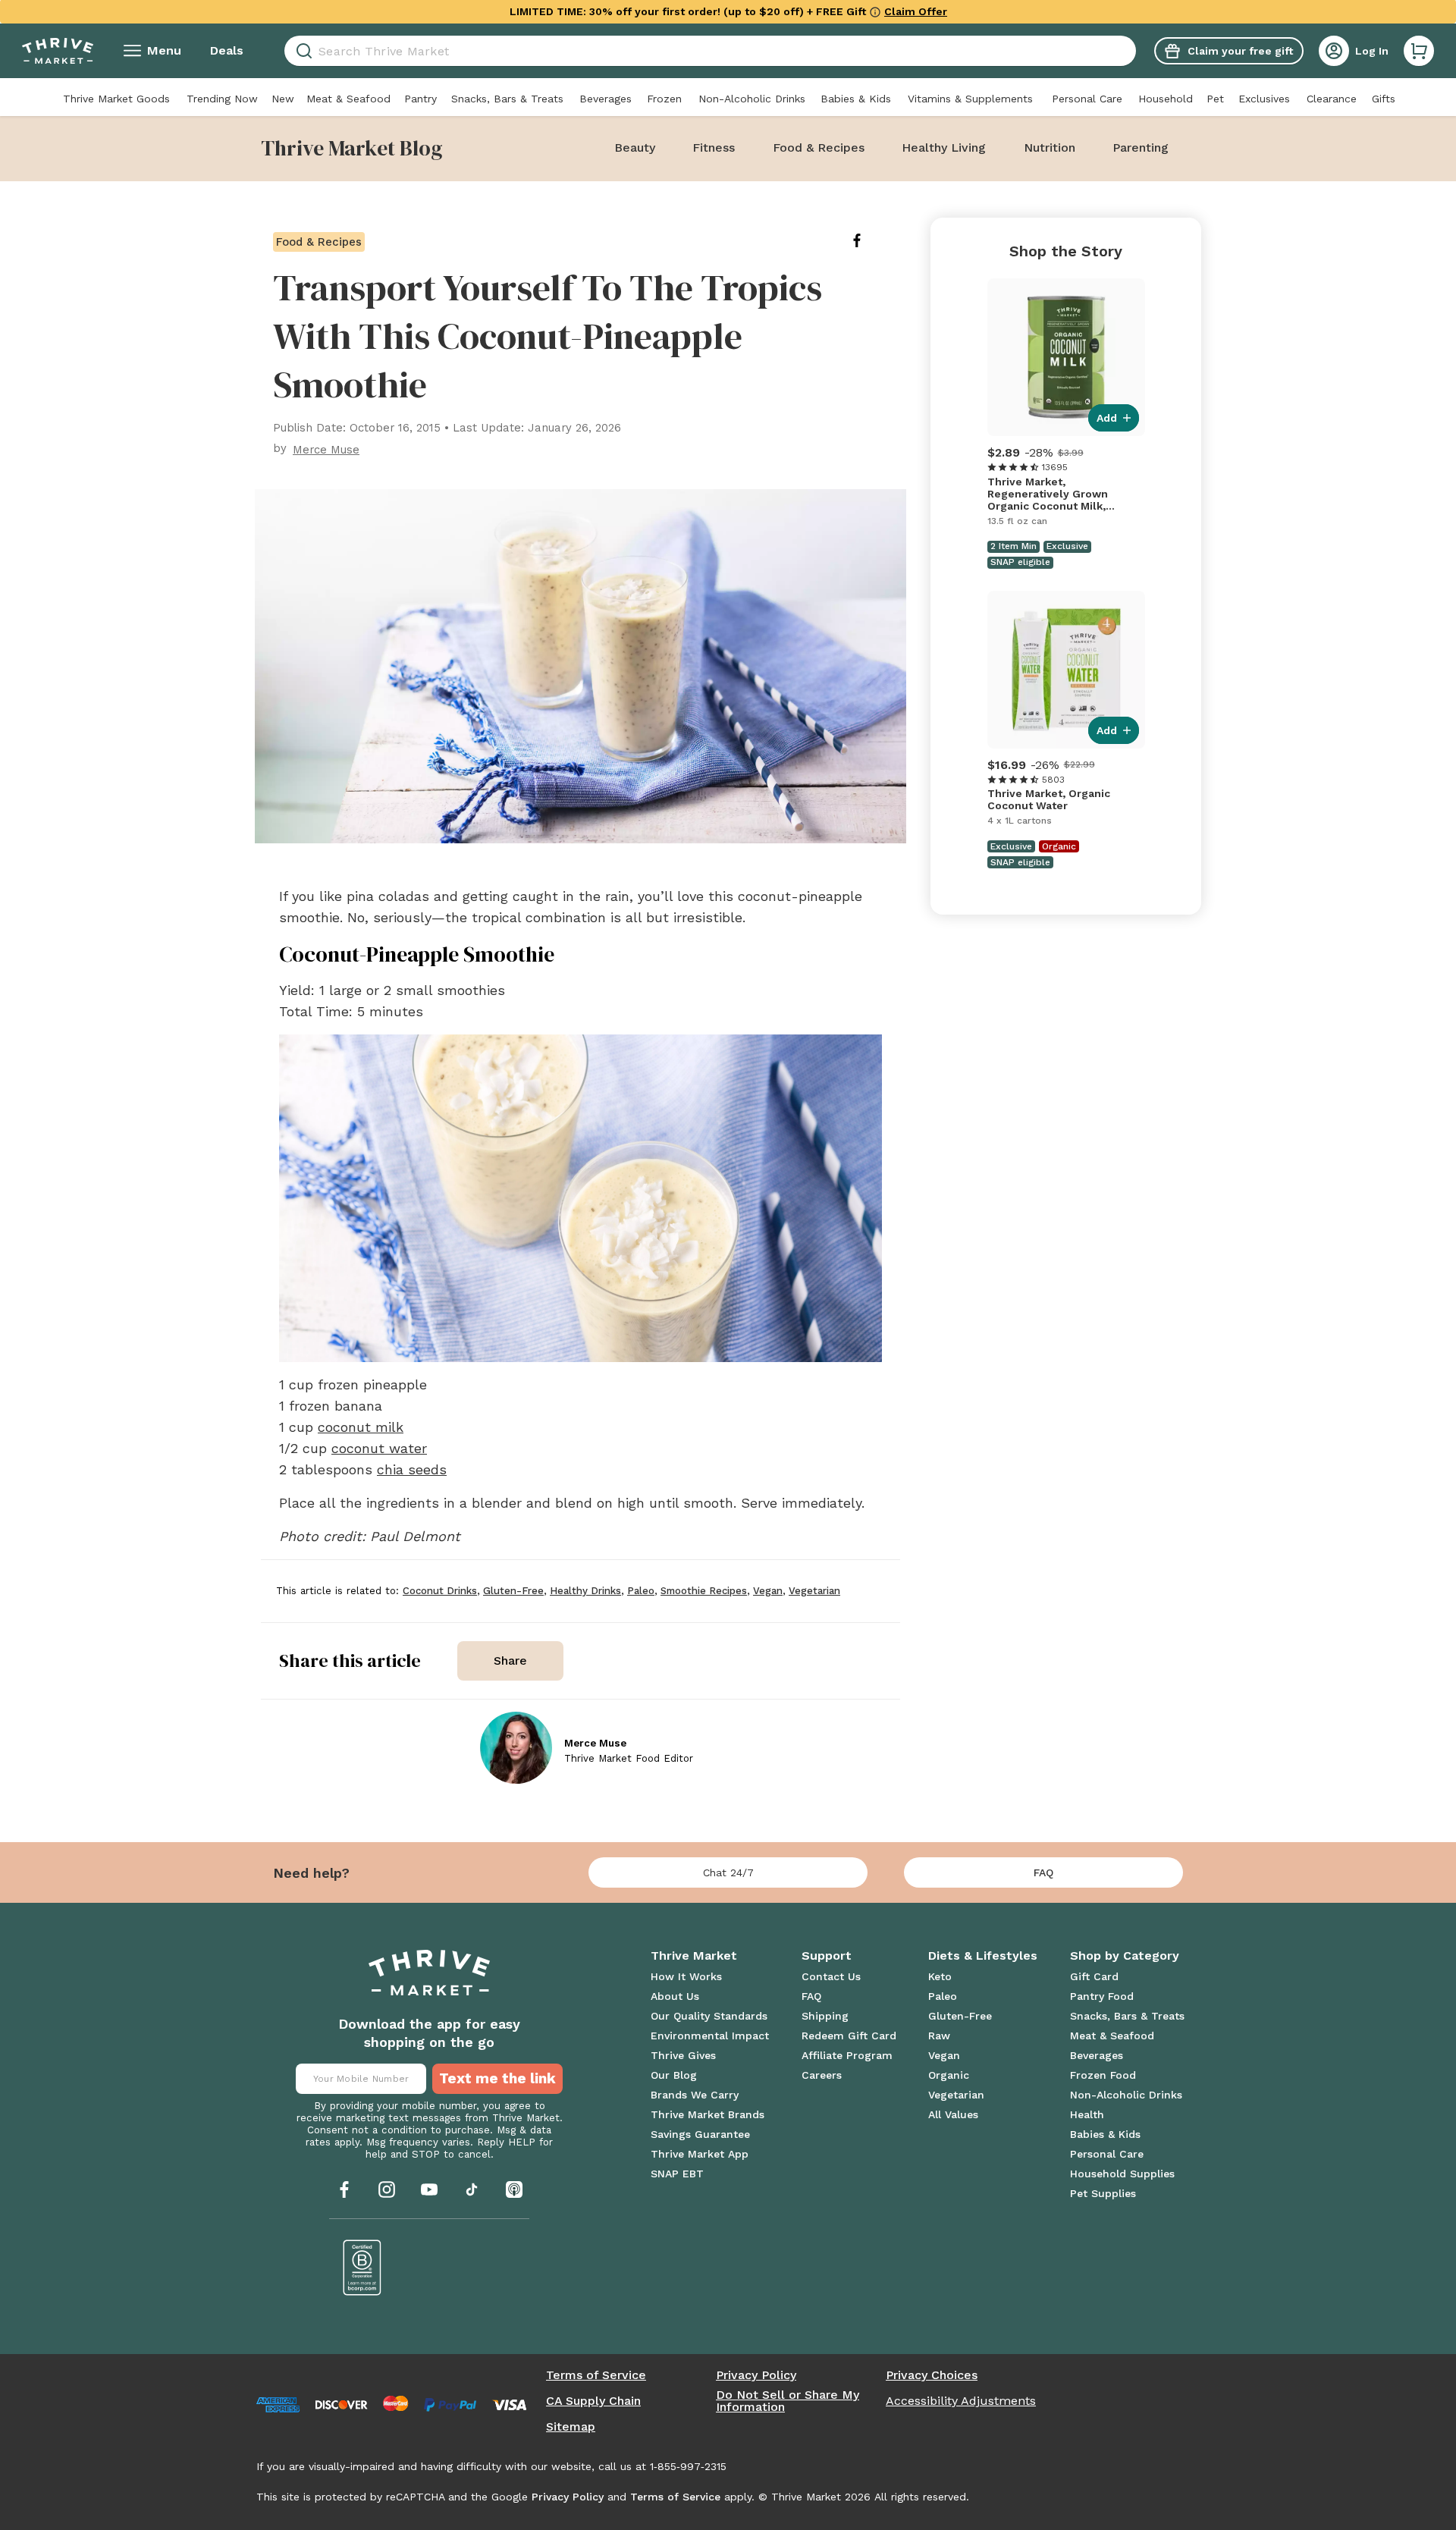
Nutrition (1050, 148)
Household (1166, 99)
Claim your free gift (1240, 51)
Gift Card (1094, 1976)
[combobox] (710, 51)
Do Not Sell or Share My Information (788, 2401)
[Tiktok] (472, 2189)
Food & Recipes (819, 148)
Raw (939, 2036)
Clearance (1332, 99)
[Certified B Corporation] (362, 2268)
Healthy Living (944, 148)
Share (510, 1661)
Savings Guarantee (700, 2134)
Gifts (1384, 99)
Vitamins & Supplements (970, 99)
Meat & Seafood (348, 99)
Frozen (664, 99)
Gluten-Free (960, 2016)
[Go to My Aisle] (58, 51)
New (283, 99)
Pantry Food (1102, 1996)
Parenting (1141, 148)
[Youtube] (429, 2189)
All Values (953, 2114)
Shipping (825, 2016)
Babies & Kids (856, 99)
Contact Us (831, 1976)
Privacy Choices (932, 2375)
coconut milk (361, 1427)
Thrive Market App (700, 2154)
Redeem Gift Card (849, 2036)
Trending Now (222, 99)
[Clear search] (1130, 51)
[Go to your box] (1419, 51)
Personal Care (1087, 99)
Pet (1215, 99)
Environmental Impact (710, 2036)
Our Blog (674, 2075)
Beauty (635, 148)
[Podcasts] (514, 2189)
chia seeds (412, 1469)
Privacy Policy (756, 2375)
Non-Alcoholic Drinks (752, 99)
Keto (940, 1976)
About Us (675, 1996)
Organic (949, 2075)
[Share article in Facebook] (869, 240)
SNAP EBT (677, 2174)
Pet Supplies (1103, 2193)
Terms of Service (596, 2375)
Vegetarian (956, 2095)
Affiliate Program (847, 2055)
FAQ (1043, 1872)
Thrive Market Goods (116, 99)
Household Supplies (1122, 2174)
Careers (822, 2075)
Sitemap (571, 2427)
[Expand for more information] (875, 11)
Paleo (943, 1996)
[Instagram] (387, 2189)
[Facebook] (344, 2189)
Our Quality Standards (709, 2016)
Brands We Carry (695, 2095)
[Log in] (1334, 51)
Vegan (944, 2055)
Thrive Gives (683, 2055)
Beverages (606, 99)
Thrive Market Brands (708, 2114)
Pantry (420, 99)
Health (1087, 2114)
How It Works (686, 1976)
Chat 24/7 (728, 1872)
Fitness (714, 148)
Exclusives (1264, 99)
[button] (1419, 51)
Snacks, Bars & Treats (507, 99)
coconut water (379, 1448)
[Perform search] (301, 51)
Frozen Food (1103, 2075)
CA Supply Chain (593, 2401)
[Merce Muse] (516, 1748)
